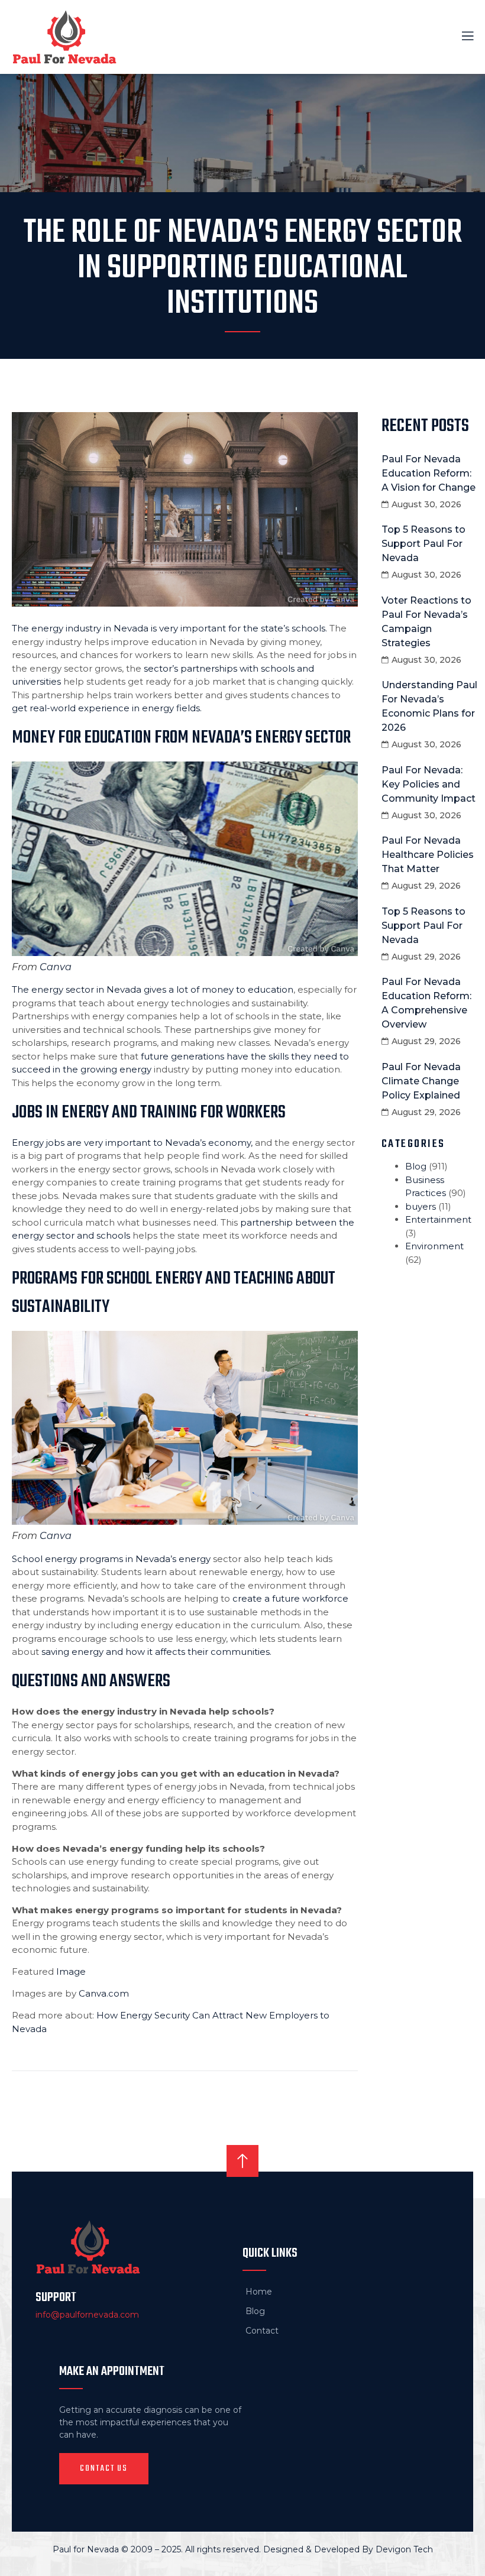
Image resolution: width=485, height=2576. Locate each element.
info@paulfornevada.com (87, 2315)
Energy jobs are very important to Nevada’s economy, (132, 1143)
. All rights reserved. (222, 2549)
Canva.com (104, 1993)
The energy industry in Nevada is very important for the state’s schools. (169, 628)
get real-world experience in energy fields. (107, 708)
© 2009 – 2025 (151, 2549)
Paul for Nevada (86, 2549)
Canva (56, 967)
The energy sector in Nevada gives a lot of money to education (153, 989)
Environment (434, 1246)
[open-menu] (461, 37)
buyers (421, 1206)
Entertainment (438, 1219)
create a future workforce (290, 1598)
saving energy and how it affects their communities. (156, 1652)
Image (71, 1971)
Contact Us (104, 2468)
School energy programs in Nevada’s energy (111, 1559)
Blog (416, 1166)
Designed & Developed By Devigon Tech (348, 2549)
